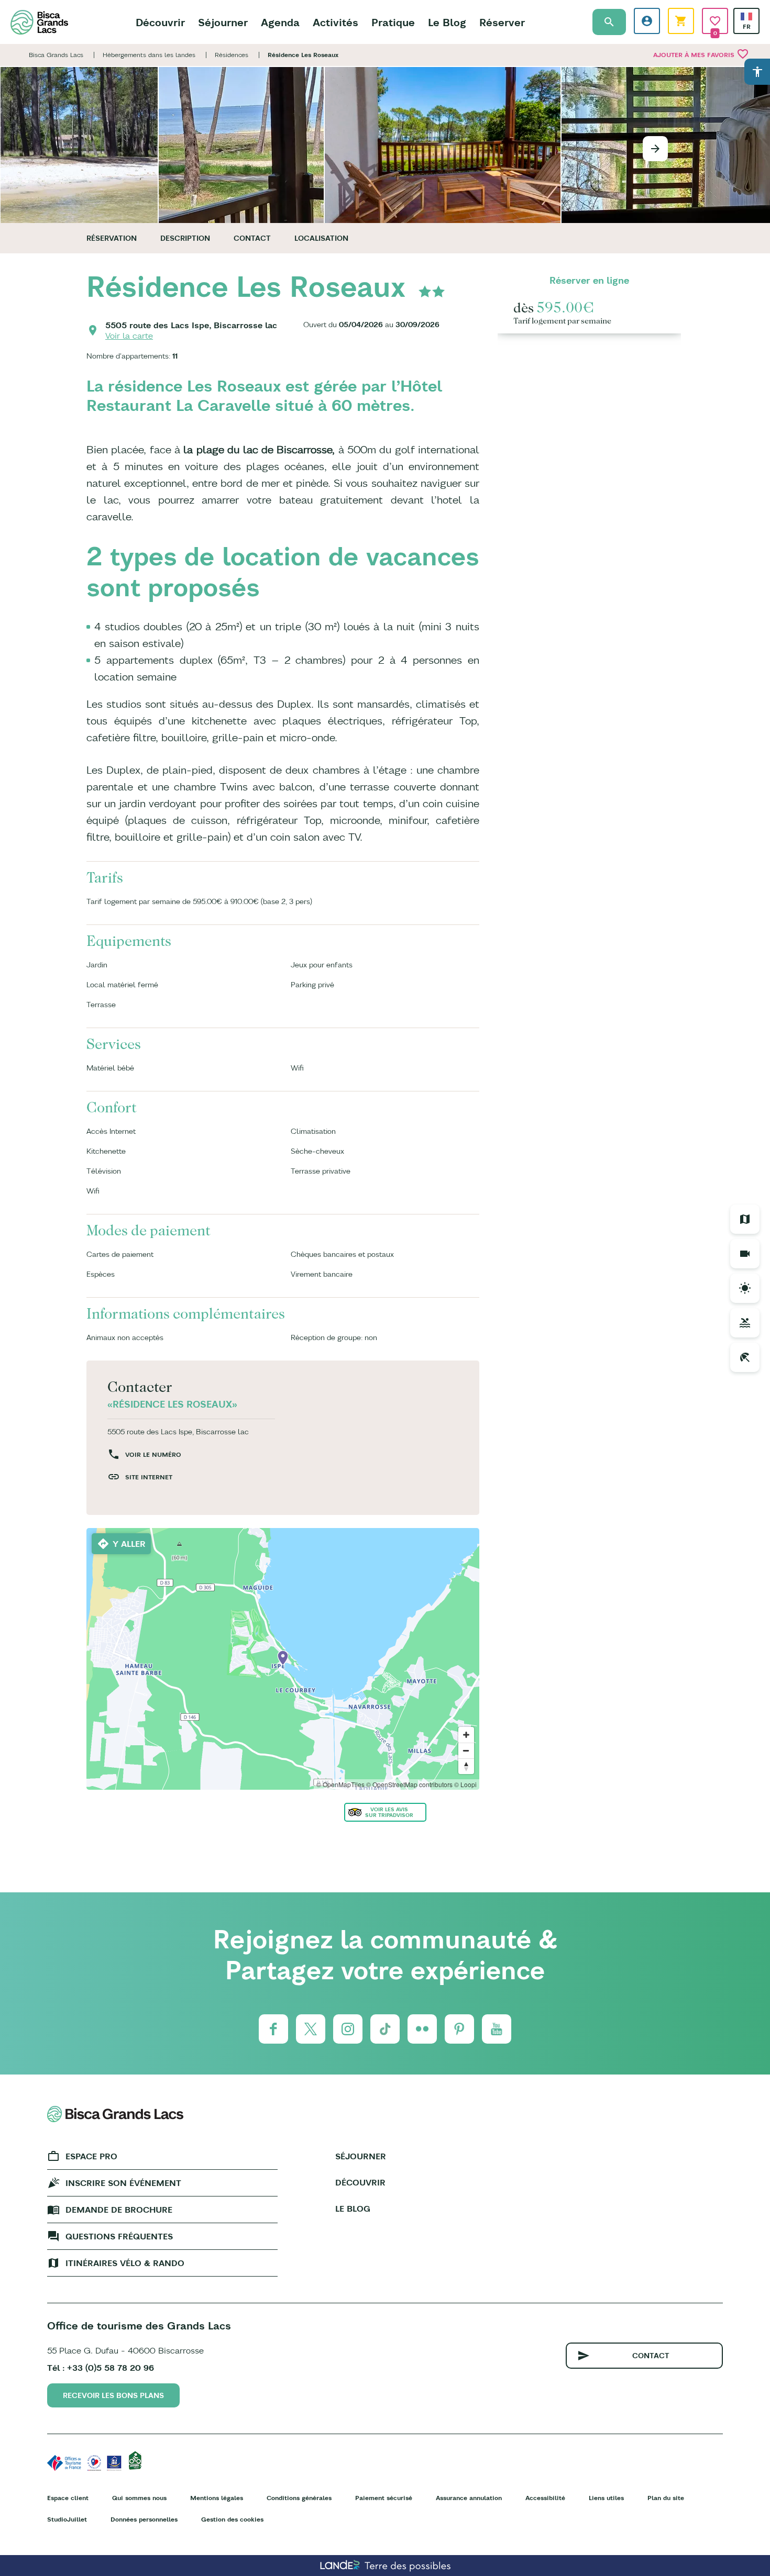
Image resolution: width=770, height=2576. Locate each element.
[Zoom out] (466, 1750)
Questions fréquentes (119, 2236)
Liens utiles (606, 2498)
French (746, 16)
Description (185, 238)
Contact (252, 238)
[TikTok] (385, 2029)
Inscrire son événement (123, 2183)
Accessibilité (545, 2498)
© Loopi (465, 1784)
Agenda (280, 22)
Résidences (232, 55)
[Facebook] (273, 2029)
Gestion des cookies (232, 2519)
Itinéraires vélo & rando (125, 2263)
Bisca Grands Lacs (56, 55)
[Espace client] (647, 21)
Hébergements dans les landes (149, 55)
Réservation (112, 238)
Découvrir (160, 22)
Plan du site (666, 2498)
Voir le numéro (153, 1454)
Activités (335, 22)
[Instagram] (348, 2029)
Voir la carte (129, 336)
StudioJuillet (67, 2519)
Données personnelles (144, 2519)
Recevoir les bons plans (113, 2395)
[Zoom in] (466, 1735)
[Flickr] (422, 2029)
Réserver (502, 22)
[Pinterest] (459, 2029)
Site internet (149, 1477)
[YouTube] (497, 2029)
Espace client (68, 2498)
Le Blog (447, 22)
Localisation (321, 238)
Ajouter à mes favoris (701, 54)
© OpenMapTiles (340, 1784)
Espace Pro (91, 2156)
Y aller (129, 1544)
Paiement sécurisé (384, 2498)
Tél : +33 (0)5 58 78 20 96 (101, 2368)
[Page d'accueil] (39, 22)
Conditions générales (299, 2498)
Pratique (393, 22)
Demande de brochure (119, 2210)
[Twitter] (311, 2029)
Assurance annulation (469, 2498)
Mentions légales (217, 2498)
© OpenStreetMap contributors (409, 1784)
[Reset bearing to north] (466, 1766)
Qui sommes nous (139, 2498)
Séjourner (223, 22)
